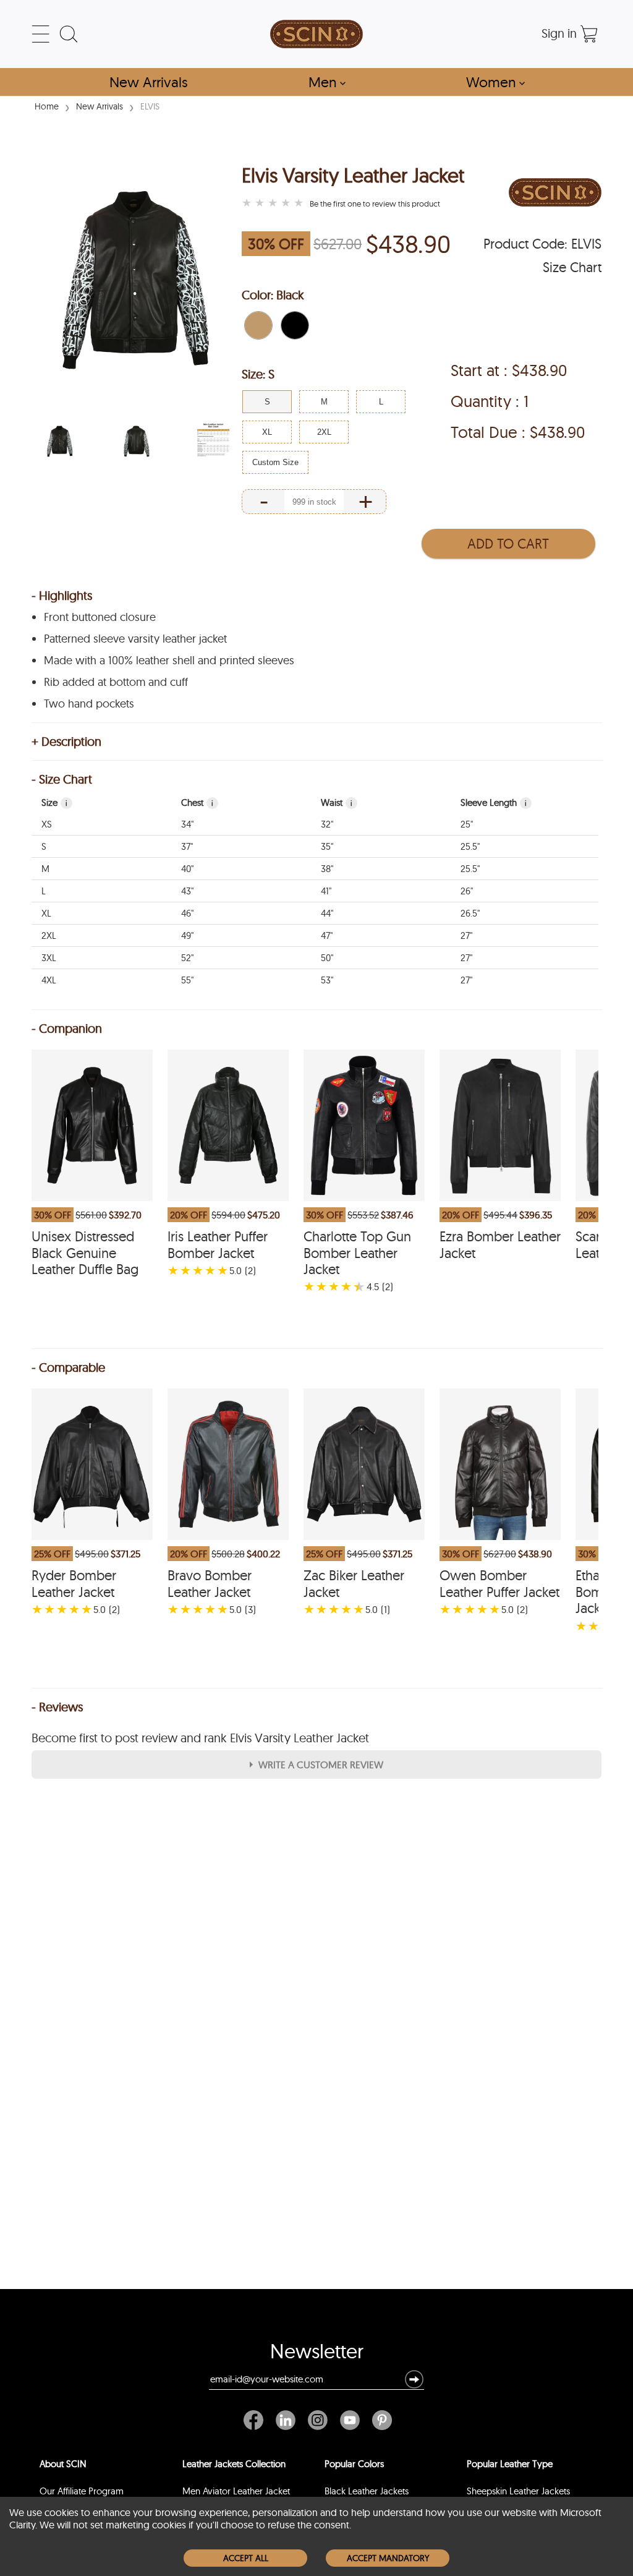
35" (327, 846)
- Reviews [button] (57, 1707)
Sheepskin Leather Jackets (518, 2491)
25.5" (470, 846)
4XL (49, 980)
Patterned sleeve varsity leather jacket (135, 639)
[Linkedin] (286, 2420)
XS (47, 824)
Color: (273, 295)
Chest (197, 802)
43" (187, 891)
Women (495, 82)
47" (327, 935)
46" (187, 913)
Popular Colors (354, 2464)
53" (327, 980)
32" (327, 824)
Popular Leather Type (510, 2464)
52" (187, 958)
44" (327, 913)
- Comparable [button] (68, 1367)
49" (187, 935)
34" (187, 824)
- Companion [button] (67, 1029)
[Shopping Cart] (589, 34)
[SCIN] (316, 34)
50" (327, 958)
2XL (49, 935)
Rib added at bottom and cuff (116, 682)
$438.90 (408, 244)
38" (327, 869)
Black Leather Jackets (367, 2491)
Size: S (258, 374)
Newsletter (317, 2354)
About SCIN (63, 2464)
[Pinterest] (379, 2420)
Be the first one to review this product (375, 203)
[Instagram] (318, 2420)
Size (54, 802)
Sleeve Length (494, 802)
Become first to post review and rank (200, 1738)
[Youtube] (350, 2420)
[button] (258, 325)
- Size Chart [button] (62, 779)
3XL (49, 958)
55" (187, 980)
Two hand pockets (89, 704)
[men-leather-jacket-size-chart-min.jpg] (213, 441)
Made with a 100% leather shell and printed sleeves (169, 661)
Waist (337, 802)
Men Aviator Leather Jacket (236, 2491)
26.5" (470, 913)
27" (466, 935)
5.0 (236, 1270)
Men (327, 82)
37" (187, 846)
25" (467, 824)
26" (467, 891)
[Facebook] (257, 2420)
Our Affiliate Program (82, 2491)
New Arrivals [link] (100, 106)
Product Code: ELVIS (542, 244)
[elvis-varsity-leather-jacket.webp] (60, 441)
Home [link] (47, 106)
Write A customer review (321, 1765)
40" (187, 869)
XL (46, 913)
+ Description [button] (66, 742)
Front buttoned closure (100, 617)
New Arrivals (149, 82)
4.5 (373, 1286)
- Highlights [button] (62, 596)
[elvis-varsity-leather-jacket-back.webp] (137, 441)
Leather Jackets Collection (234, 2464)
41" (326, 891)
